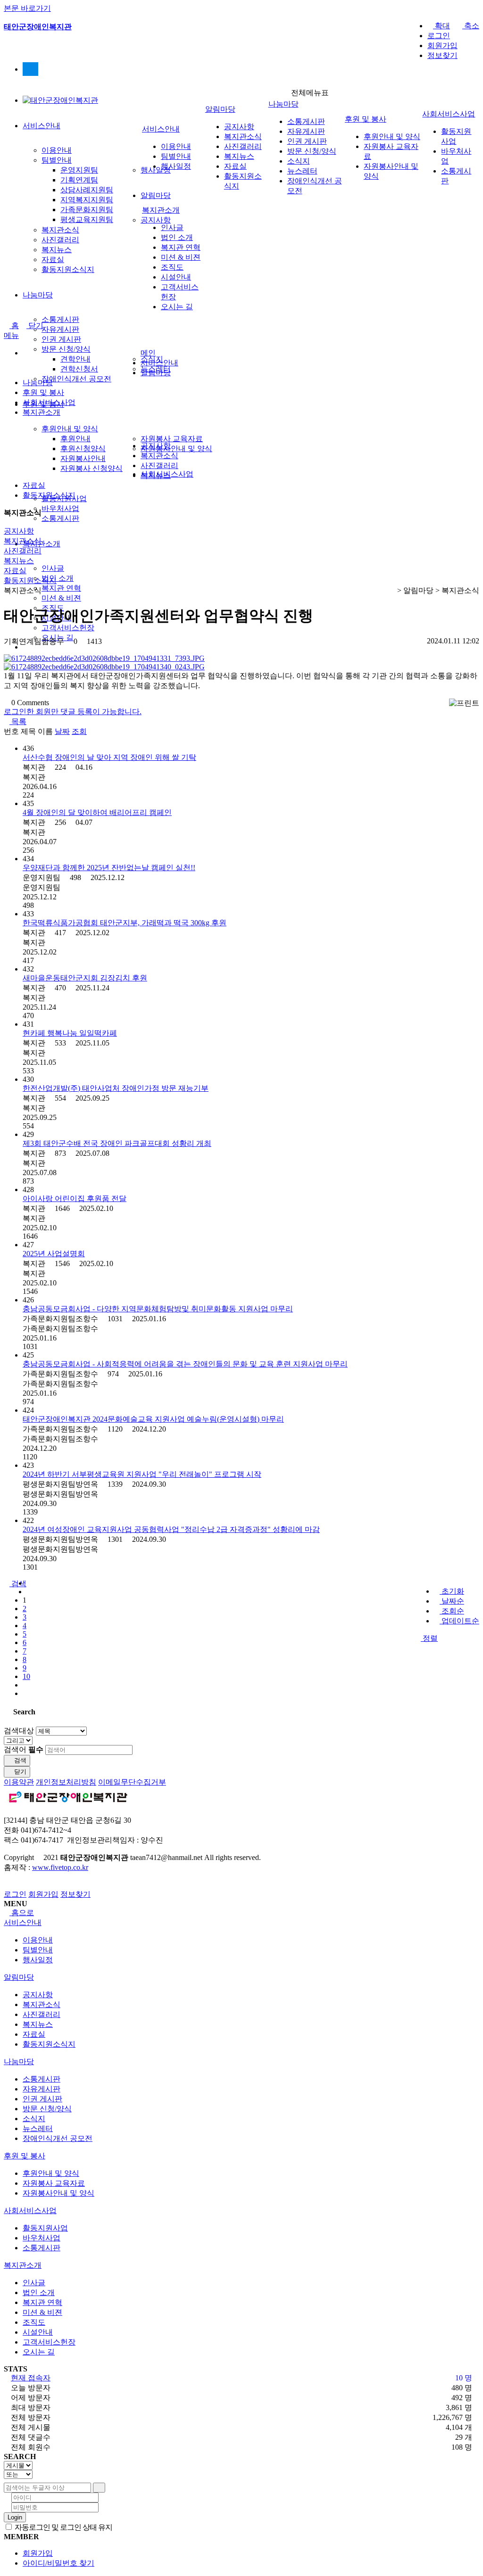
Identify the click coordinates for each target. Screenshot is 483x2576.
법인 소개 (58, 578)
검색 (19, 1760)
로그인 (439, 36)
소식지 (299, 161)
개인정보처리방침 (66, 1782)
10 (26, 1676)
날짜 (62, 731)
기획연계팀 (79, 180)
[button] (15, 721)
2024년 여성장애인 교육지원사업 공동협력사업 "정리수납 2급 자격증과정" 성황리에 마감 (171, 1529)
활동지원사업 (45, 2228)
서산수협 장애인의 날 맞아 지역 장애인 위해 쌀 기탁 (109, 757)
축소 (471, 26)
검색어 (24, 1749)
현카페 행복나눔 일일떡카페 (70, 1033)
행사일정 (176, 166)
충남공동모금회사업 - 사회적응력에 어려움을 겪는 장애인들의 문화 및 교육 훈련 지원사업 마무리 (185, 1364)
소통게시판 (60, 319)
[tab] (241, 1923)
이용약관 (19, 1782)
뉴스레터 (302, 171)
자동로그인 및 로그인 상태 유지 (63, 2527)
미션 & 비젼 (61, 598)
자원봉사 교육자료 (172, 439)
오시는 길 (177, 307)
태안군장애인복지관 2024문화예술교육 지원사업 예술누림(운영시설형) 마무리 (153, 1419)
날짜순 (452, 1601)
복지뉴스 (57, 250)
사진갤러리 (60, 240)
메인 (148, 353)
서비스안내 (42, 126)
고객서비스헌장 (68, 628)
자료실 (53, 259)
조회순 (452, 1611)
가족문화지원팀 (87, 210)
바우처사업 (60, 508)
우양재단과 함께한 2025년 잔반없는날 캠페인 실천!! (109, 868)
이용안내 (57, 150)
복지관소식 (60, 230)
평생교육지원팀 (87, 219)
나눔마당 (38, 295)
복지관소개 (42, 544)
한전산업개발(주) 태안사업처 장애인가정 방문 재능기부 (116, 1088)
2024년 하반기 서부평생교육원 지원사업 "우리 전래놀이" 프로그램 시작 (142, 1474)
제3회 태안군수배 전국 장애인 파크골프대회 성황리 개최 (117, 1143)
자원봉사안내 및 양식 (176, 449)
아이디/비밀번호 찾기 (58, 2563)
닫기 (35, 325)
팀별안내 (57, 160)
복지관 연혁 (61, 588)
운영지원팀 (79, 170)
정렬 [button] (429, 1638)
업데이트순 (459, 1621)
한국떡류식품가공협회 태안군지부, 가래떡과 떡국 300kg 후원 (125, 923)
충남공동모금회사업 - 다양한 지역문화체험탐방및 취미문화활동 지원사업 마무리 (158, 1309)
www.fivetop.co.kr (60, 1867)
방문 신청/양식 (66, 349)
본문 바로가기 (27, 8)
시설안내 (176, 277)
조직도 (172, 267)
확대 (441, 26)
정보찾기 (442, 55)
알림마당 (156, 195)
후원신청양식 (83, 449)
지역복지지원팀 (87, 200)
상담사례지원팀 (87, 190)
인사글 (53, 568)
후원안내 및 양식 (70, 429)
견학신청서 (79, 369)
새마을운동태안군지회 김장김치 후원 (85, 978)
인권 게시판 (61, 339)
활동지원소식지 (68, 269)
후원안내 (75, 439)
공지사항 (156, 220)
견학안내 (75, 359)
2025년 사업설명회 (54, 1254)
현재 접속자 (31, 2378)
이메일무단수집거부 (132, 1782)
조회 (79, 731)
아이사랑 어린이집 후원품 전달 (75, 1198)
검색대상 (19, 1731)
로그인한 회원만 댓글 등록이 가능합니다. (73, 712)
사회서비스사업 (449, 114)
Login (15, 2517)
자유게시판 (60, 329)
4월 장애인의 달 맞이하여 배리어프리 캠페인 (97, 812)
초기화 (452, 1591)
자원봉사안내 (83, 458)
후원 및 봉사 (366, 119)
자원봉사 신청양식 (92, 468)
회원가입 (442, 45)
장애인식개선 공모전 (76, 379)
